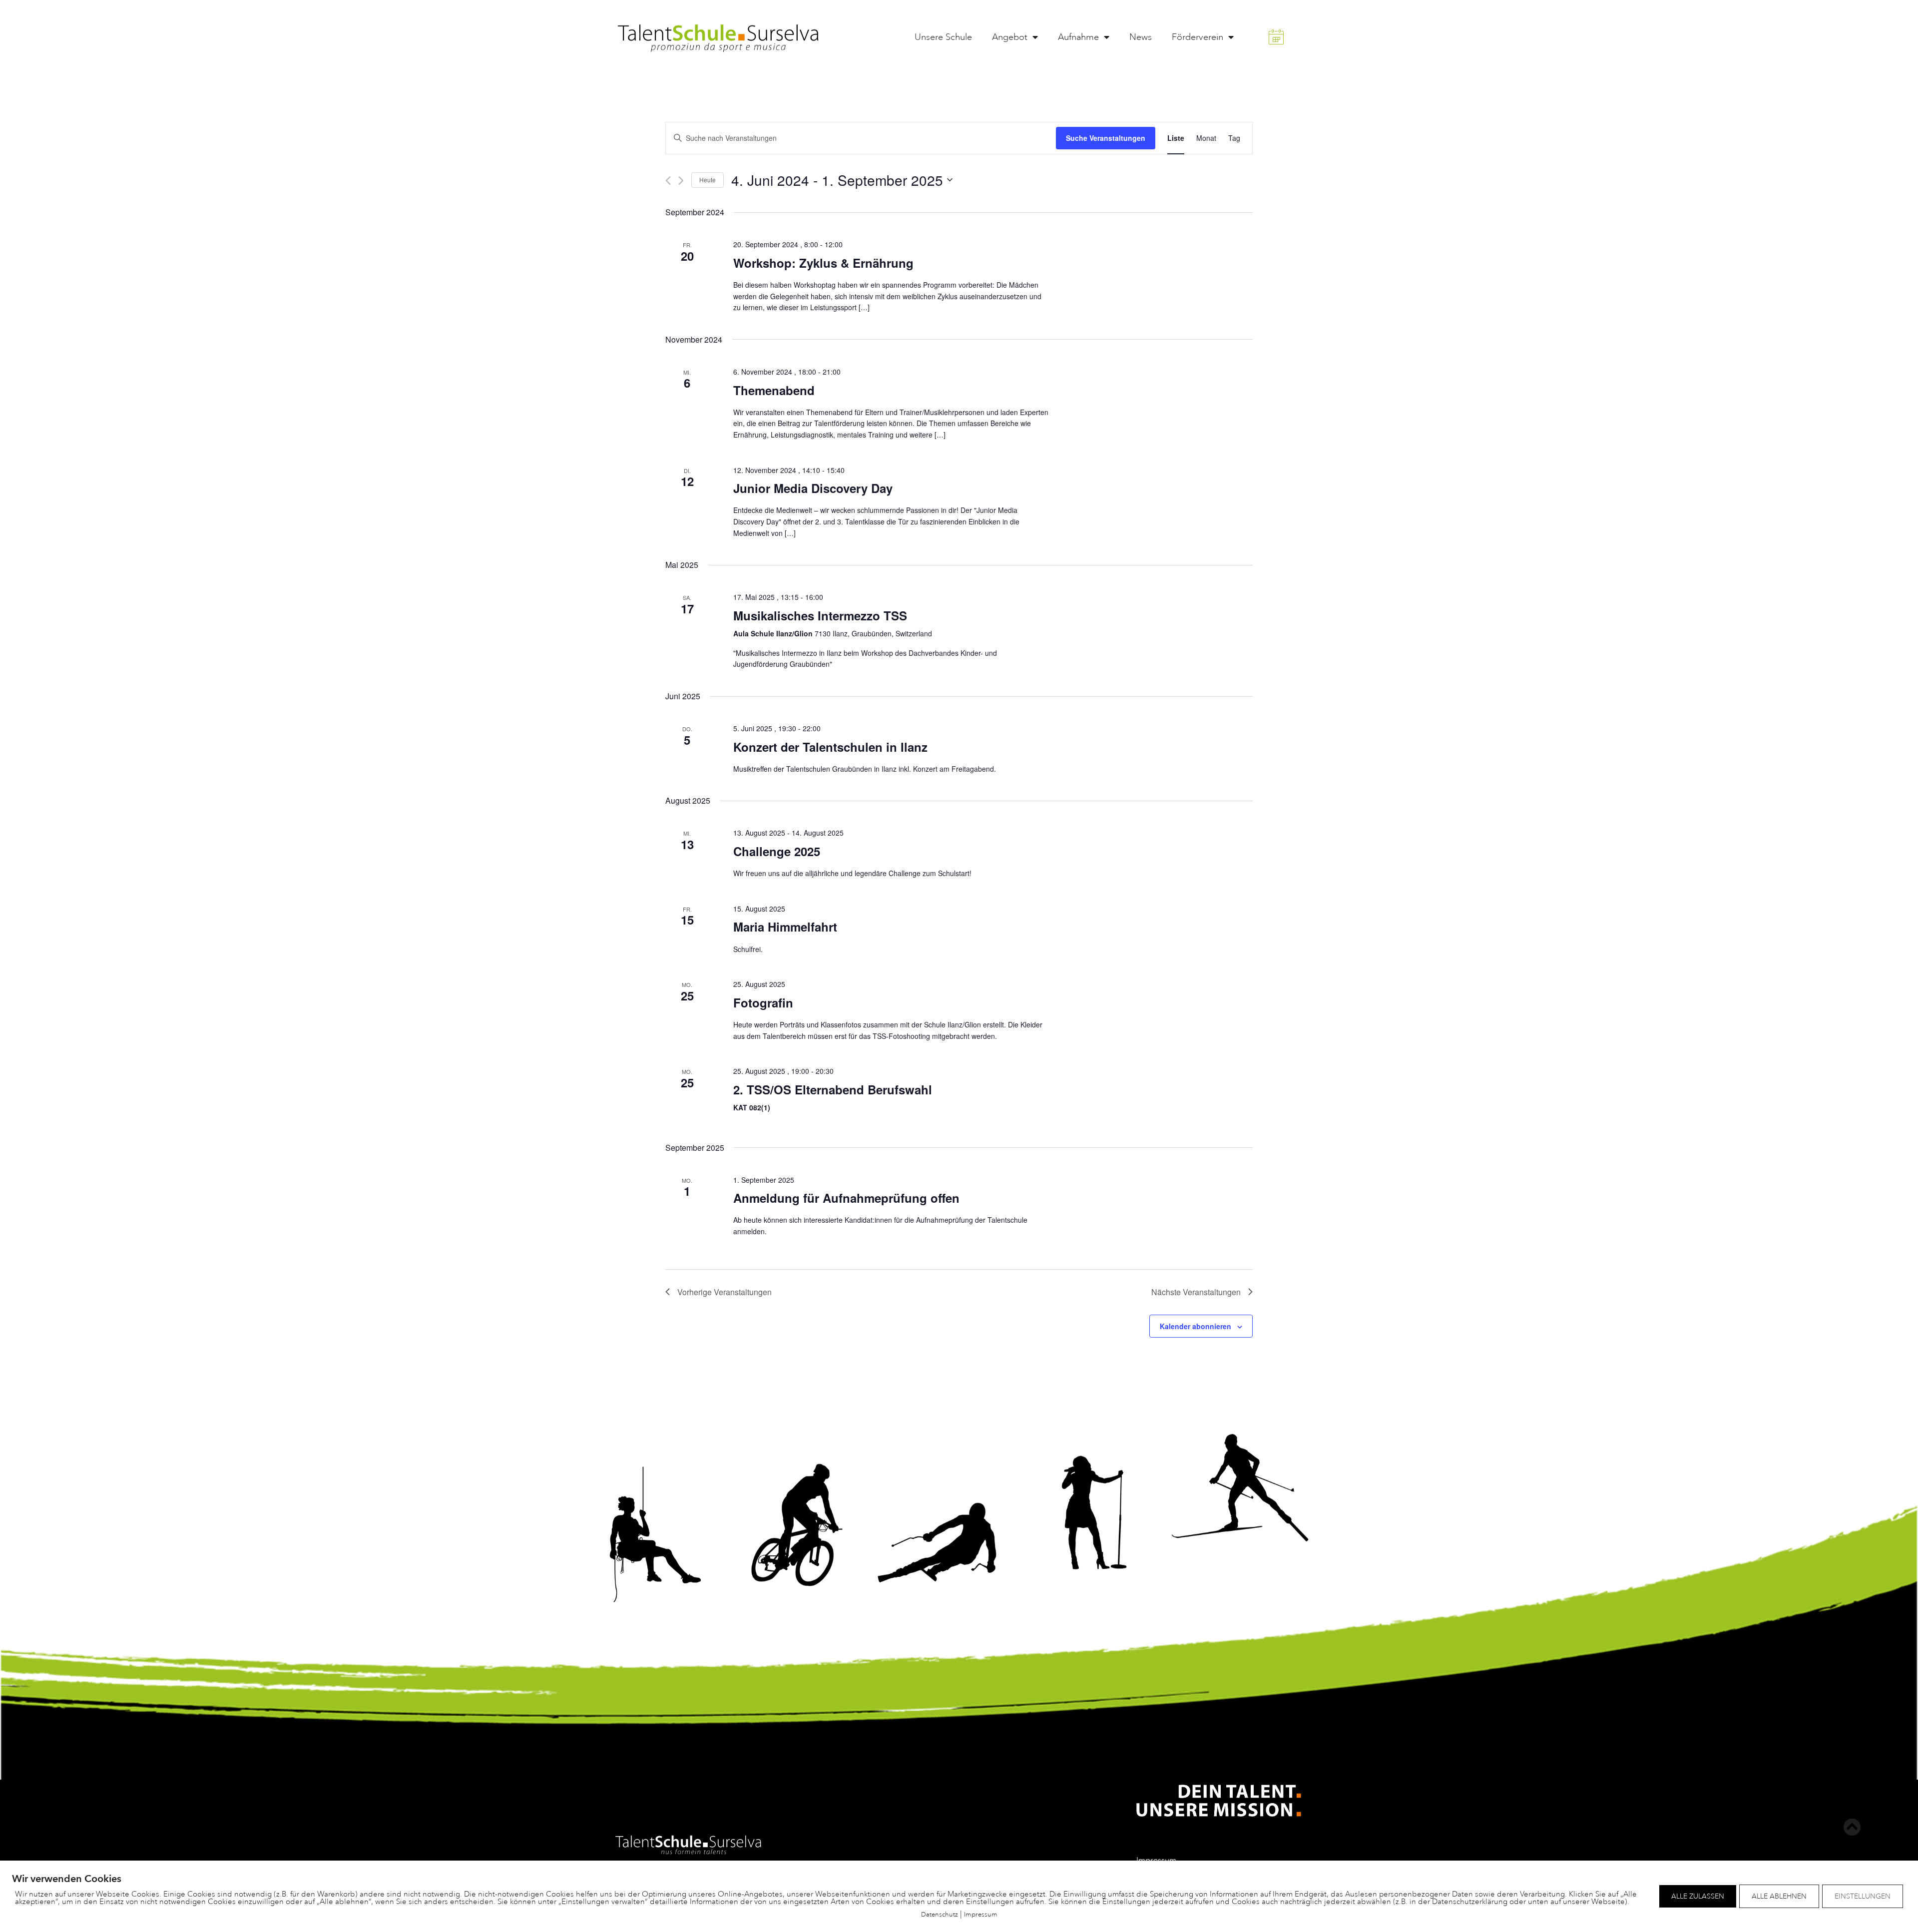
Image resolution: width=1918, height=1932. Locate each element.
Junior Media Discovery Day (813, 488)
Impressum (981, 1914)
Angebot (1010, 37)
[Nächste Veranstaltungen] (681, 181)
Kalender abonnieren (1196, 1326)
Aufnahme (1078, 37)
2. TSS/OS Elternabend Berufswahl (833, 1089)
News (1141, 37)
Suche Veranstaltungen (1106, 138)
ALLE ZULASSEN (1698, 1896)
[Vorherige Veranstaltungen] (668, 181)
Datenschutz (940, 1914)
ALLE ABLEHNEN (1779, 1896)
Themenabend (774, 390)
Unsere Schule (943, 37)
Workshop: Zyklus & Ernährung (823, 263)
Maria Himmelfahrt (785, 927)
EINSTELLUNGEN (1863, 1896)
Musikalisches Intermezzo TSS (820, 615)
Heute (708, 180)
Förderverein (1198, 37)
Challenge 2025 (777, 851)
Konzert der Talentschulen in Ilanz (830, 747)
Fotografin (763, 1002)
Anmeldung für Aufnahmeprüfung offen (846, 1198)
